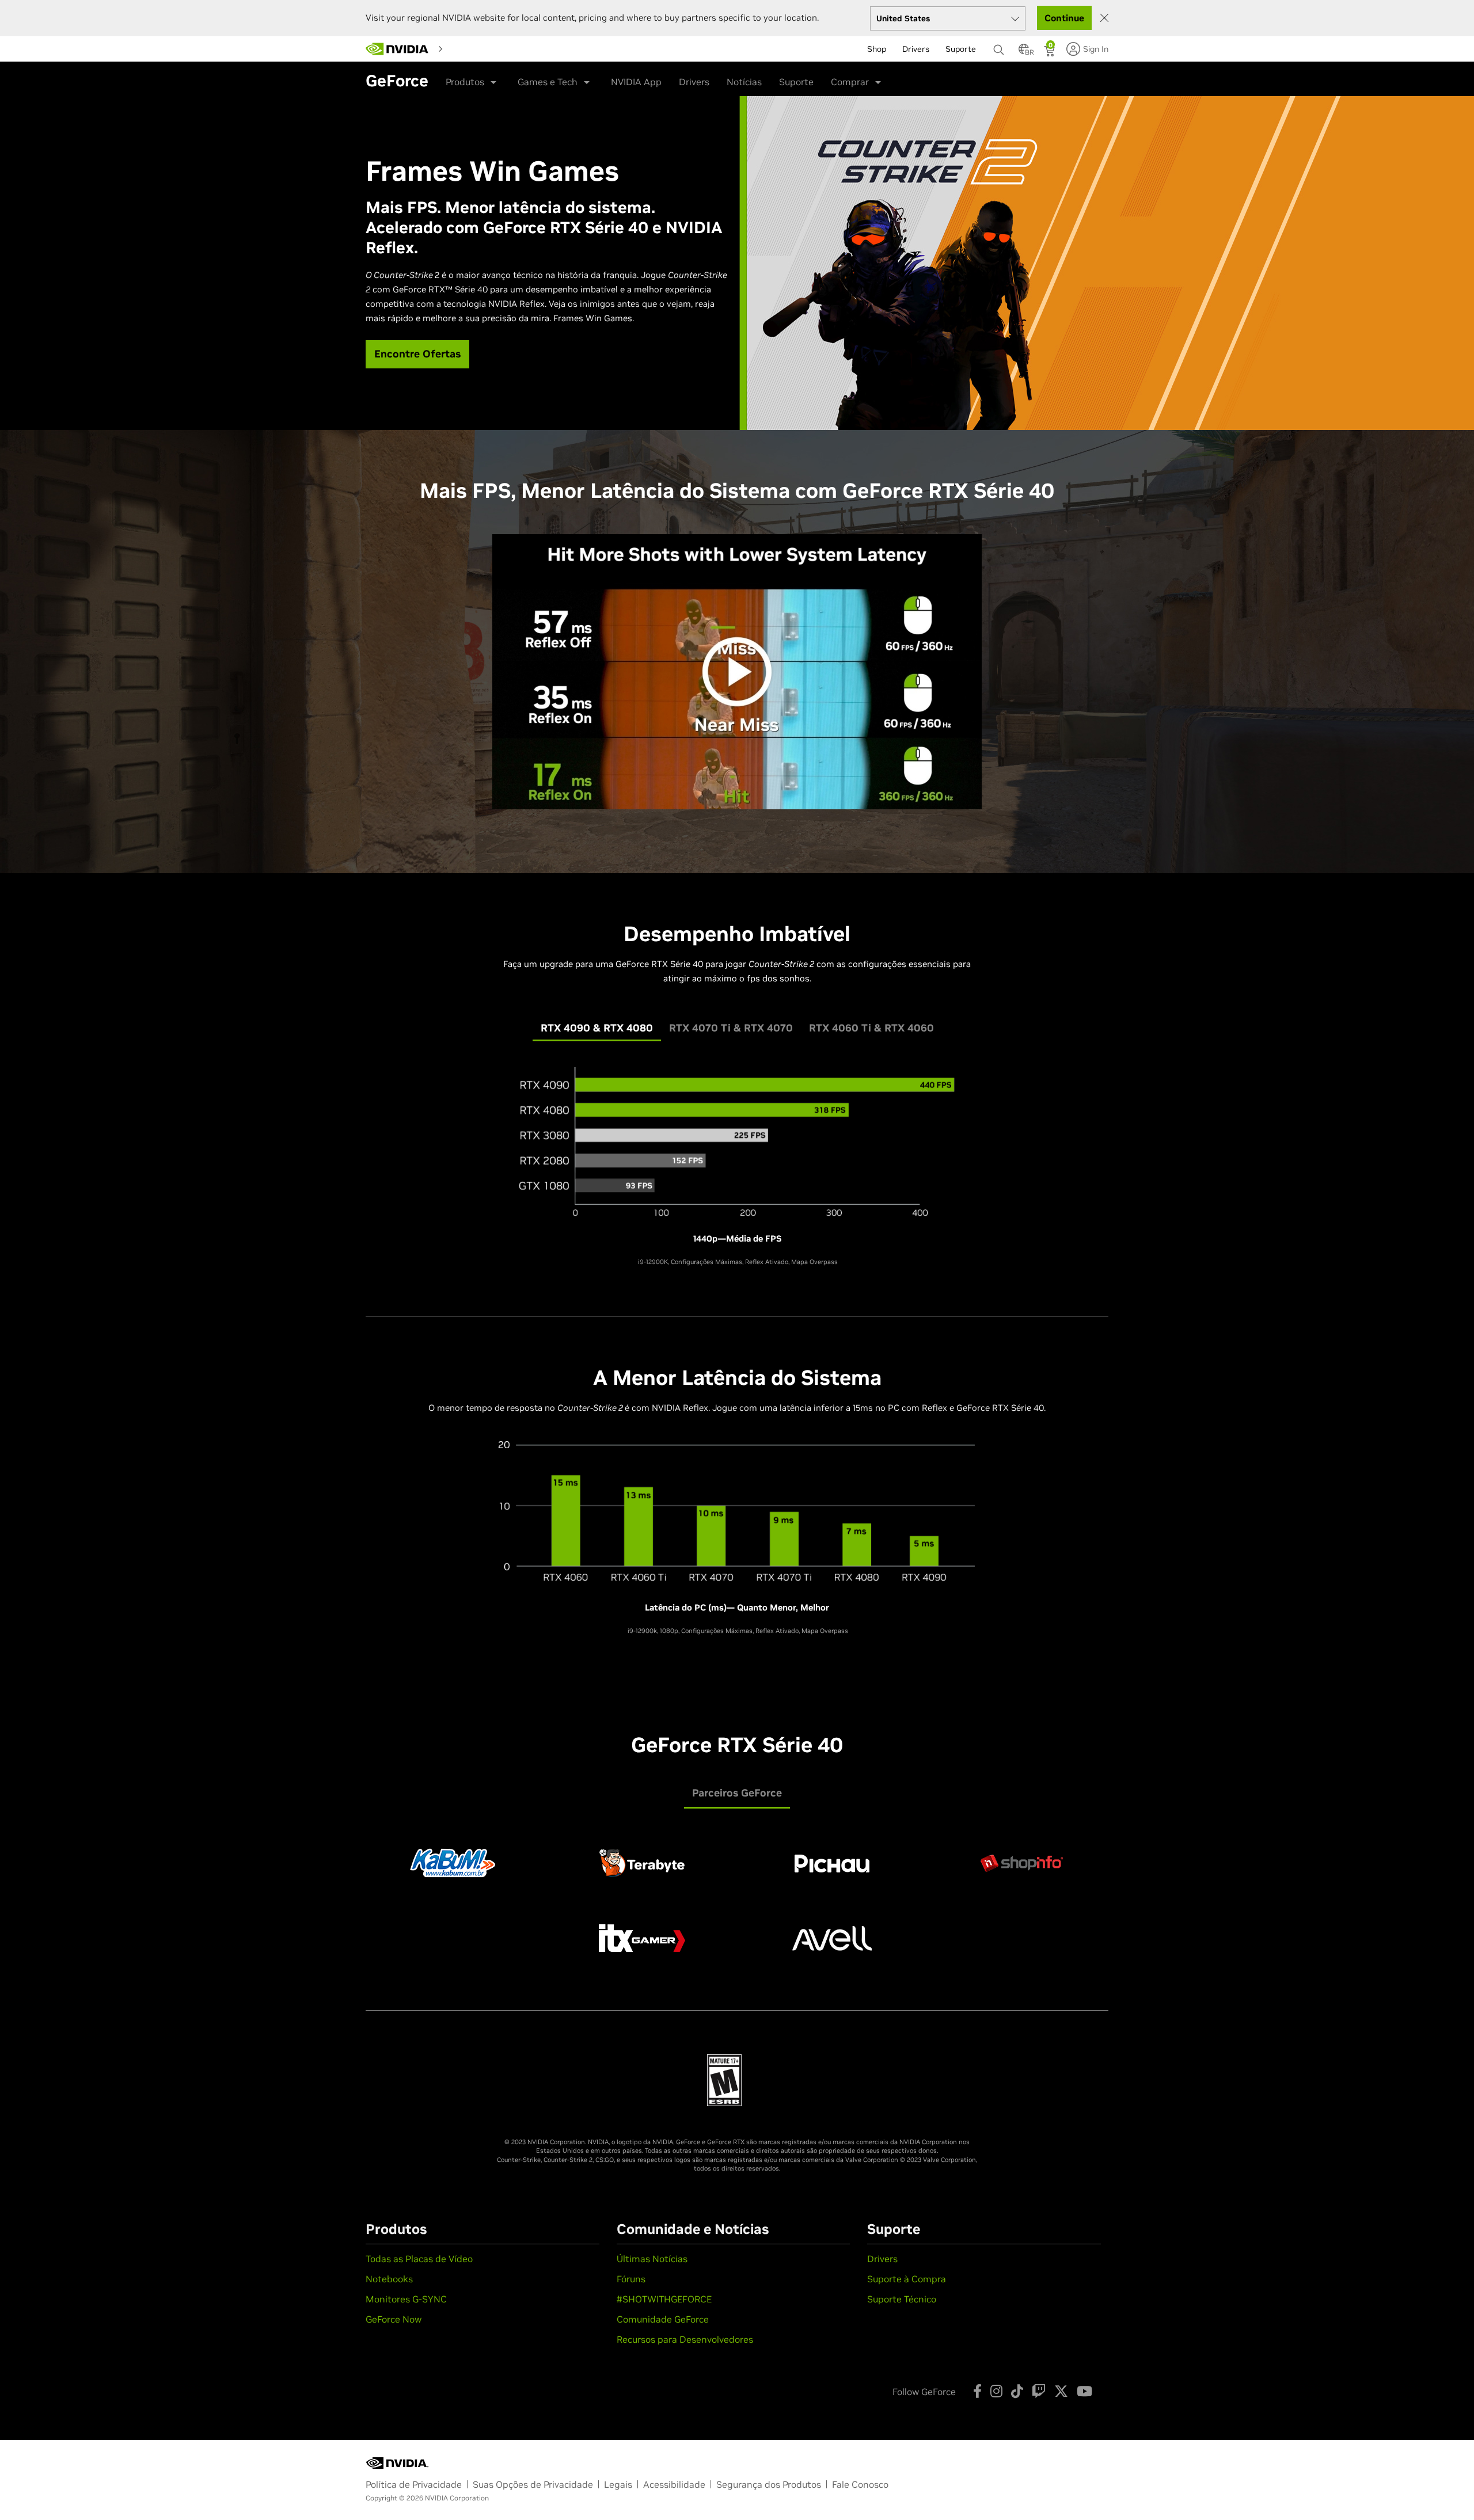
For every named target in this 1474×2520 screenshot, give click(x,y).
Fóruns (631, 2279)
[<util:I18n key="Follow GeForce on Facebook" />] (977, 2391)
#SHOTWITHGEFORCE (664, 2299)
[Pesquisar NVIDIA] (1000, 47)
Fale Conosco (860, 2484)
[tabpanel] (737, 1165)
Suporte (796, 82)
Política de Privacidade (414, 2484)
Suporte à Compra (907, 2279)
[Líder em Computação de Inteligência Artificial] (397, 49)
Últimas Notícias (652, 2259)
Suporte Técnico (902, 2299)
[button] (1024, 52)
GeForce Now (394, 2319)
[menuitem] (468, 48)
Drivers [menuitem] (916, 49)
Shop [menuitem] (877, 49)
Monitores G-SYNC (406, 2299)
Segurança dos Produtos (769, 2484)
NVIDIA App (636, 82)
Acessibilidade (674, 2484)
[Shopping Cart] (1051, 52)
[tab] (597, 1028)
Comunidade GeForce (663, 2319)
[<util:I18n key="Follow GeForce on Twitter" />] (1061, 2391)
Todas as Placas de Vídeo (419, 2259)
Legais (618, 2484)
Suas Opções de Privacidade (533, 2484)
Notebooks (389, 2279)
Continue (1064, 18)
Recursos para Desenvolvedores (685, 2339)
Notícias (744, 82)
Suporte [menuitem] (961, 49)
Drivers (694, 82)
